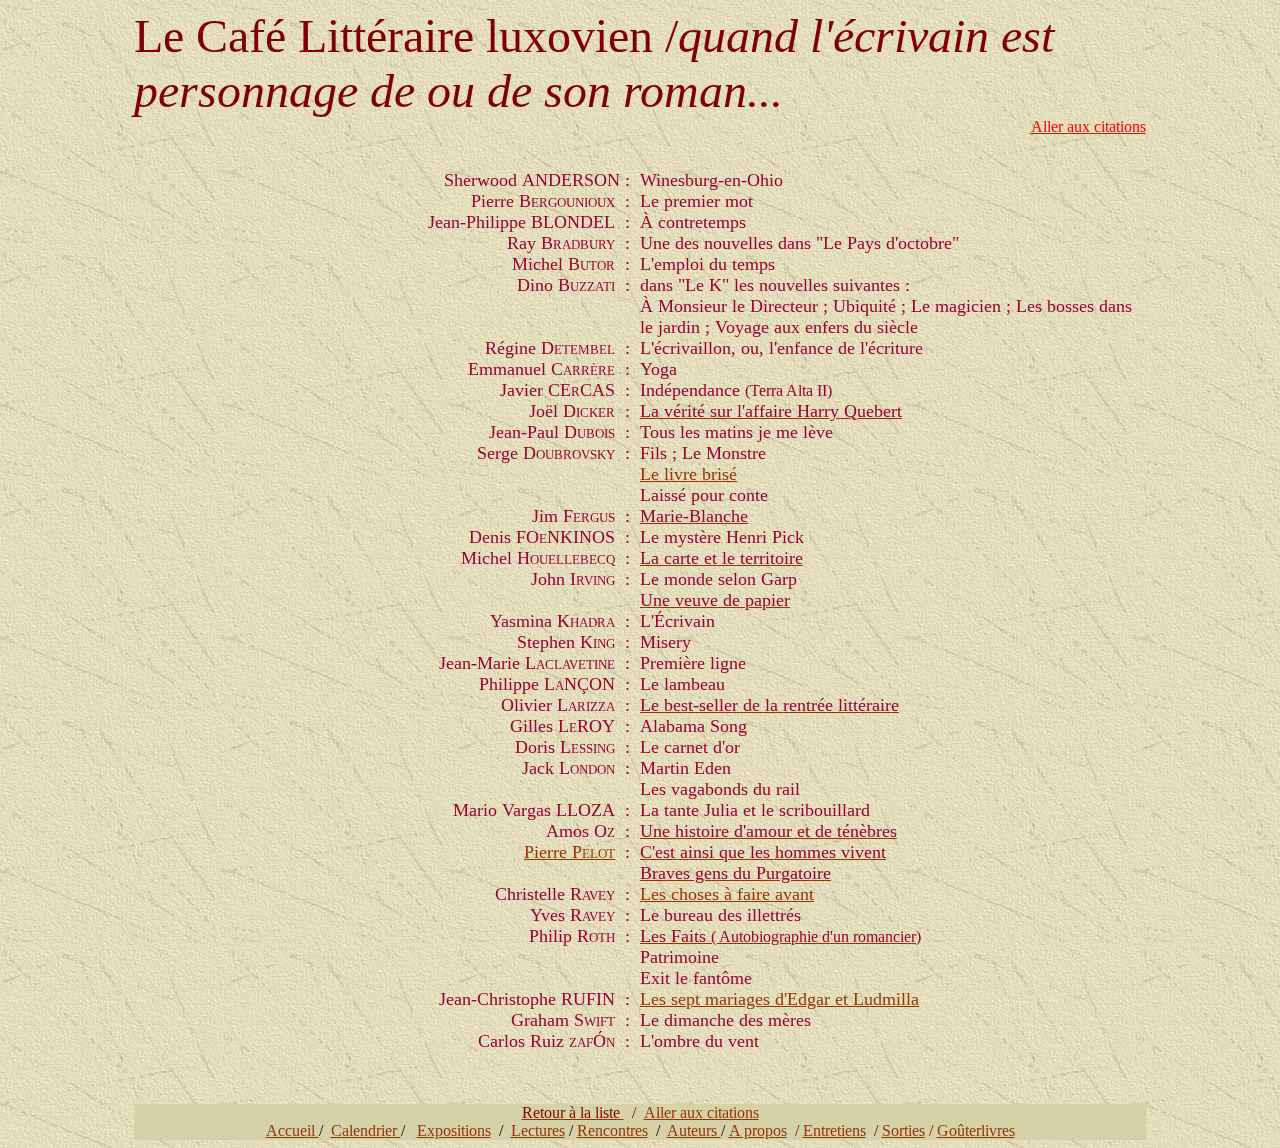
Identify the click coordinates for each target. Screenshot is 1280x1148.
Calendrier (364, 1130)
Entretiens (834, 1130)
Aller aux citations (701, 1112)
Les (655, 894)
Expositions (454, 1130)
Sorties (903, 1130)
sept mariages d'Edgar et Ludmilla (795, 999)
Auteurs (694, 1130)
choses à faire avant (742, 894)
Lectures (538, 1130)
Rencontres (612, 1130)
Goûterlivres (976, 1130)
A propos (758, 1130)
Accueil (292, 1130)
